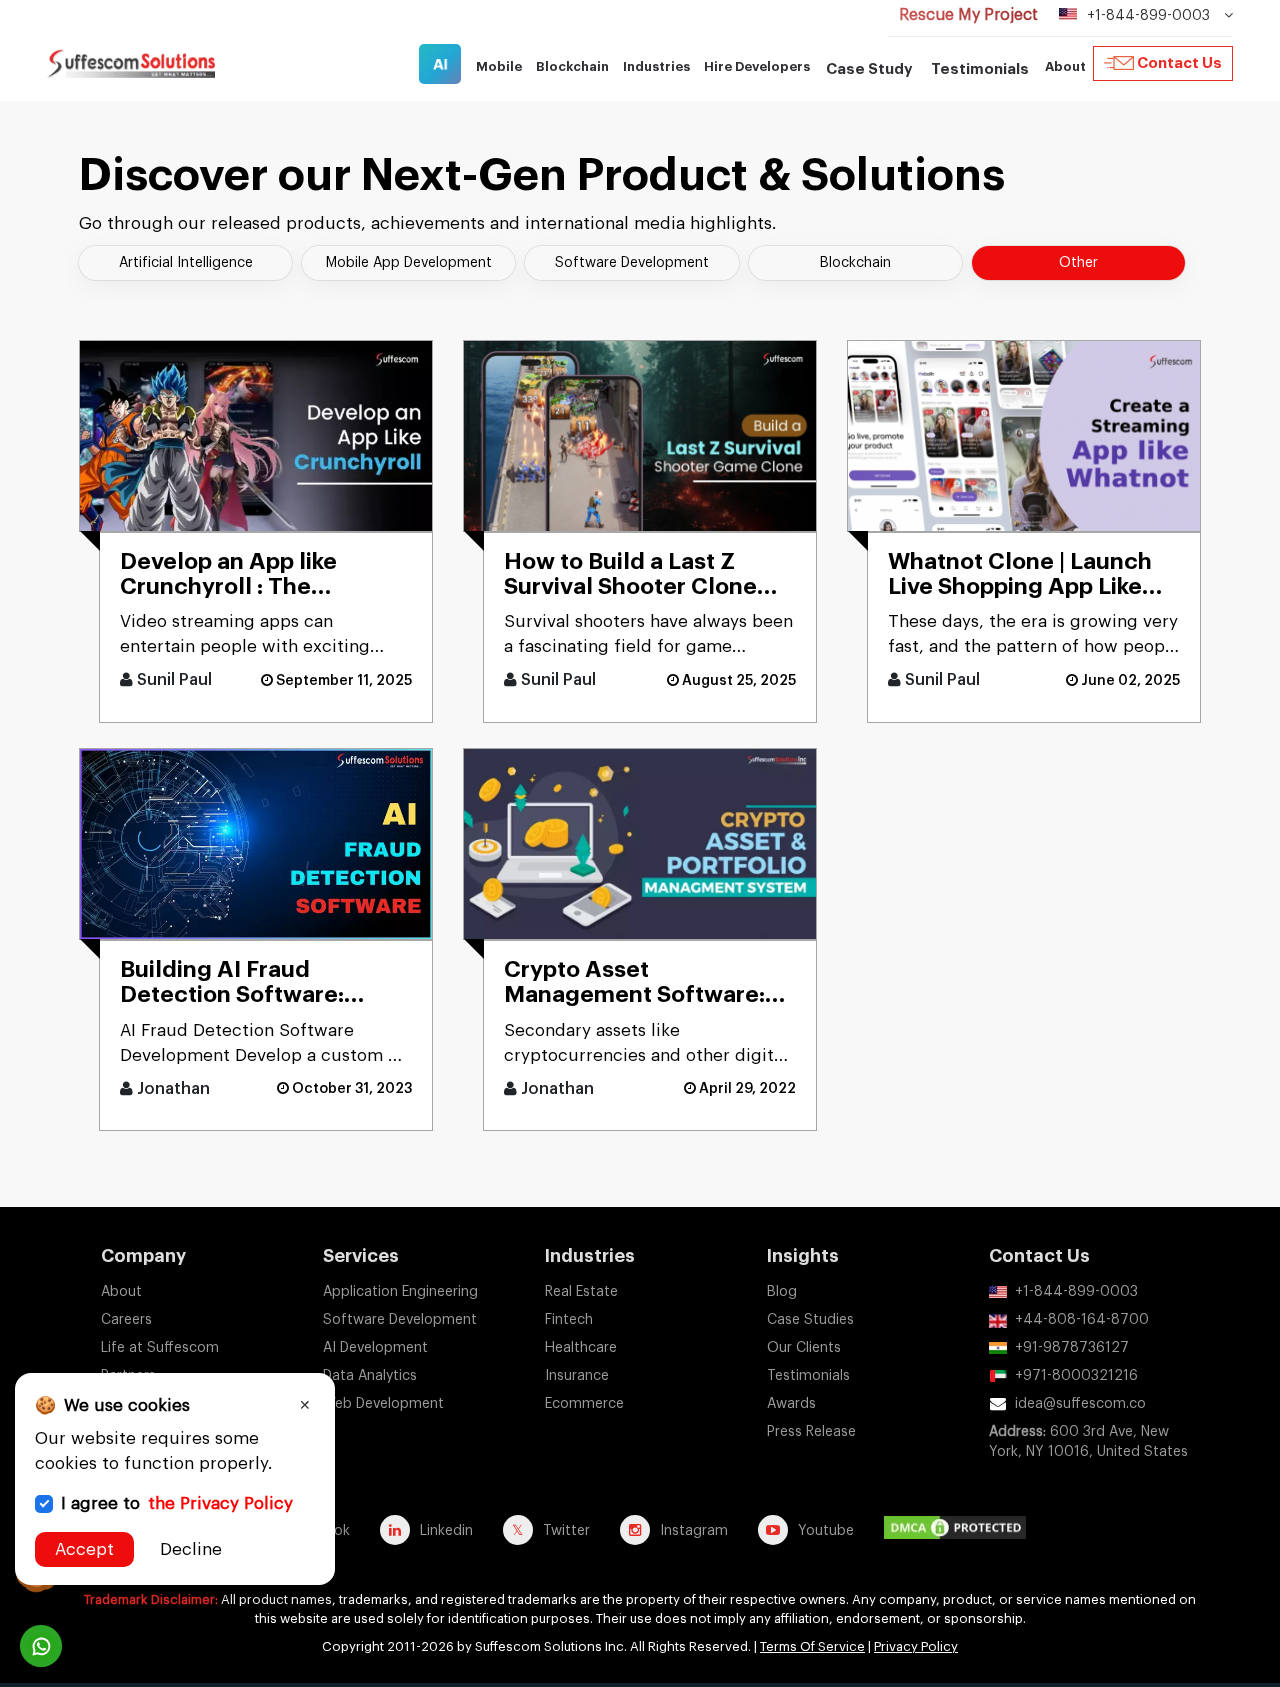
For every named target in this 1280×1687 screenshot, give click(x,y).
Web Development (383, 1404)
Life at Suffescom (160, 1348)
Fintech (569, 1320)
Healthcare (581, 1348)
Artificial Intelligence (186, 263)
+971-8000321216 (1076, 1376)
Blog (782, 1292)
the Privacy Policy (220, 1503)
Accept (84, 1549)
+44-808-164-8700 (1082, 1320)
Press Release (811, 1432)
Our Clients (804, 1348)
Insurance (577, 1376)
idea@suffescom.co (1080, 1404)
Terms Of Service (812, 1646)
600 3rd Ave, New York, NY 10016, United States (1088, 1442)
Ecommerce (584, 1404)
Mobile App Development (409, 263)
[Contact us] (41, 1646)
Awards (791, 1404)
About (121, 1292)
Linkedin (446, 1531)
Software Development (632, 263)
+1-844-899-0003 (1076, 1292)
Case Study (869, 69)
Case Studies (810, 1320)
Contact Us (1179, 63)
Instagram (694, 1531)
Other (1078, 263)
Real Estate (581, 1292)
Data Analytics (370, 1376)
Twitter (566, 1531)
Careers (126, 1320)
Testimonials (980, 69)
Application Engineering (400, 1292)
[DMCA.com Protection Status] (960, 1530)
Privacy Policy (916, 1646)
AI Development (375, 1348)
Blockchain (855, 263)
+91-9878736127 (1072, 1348)
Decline (191, 1549)
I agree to (177, 1503)
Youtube (826, 1531)
